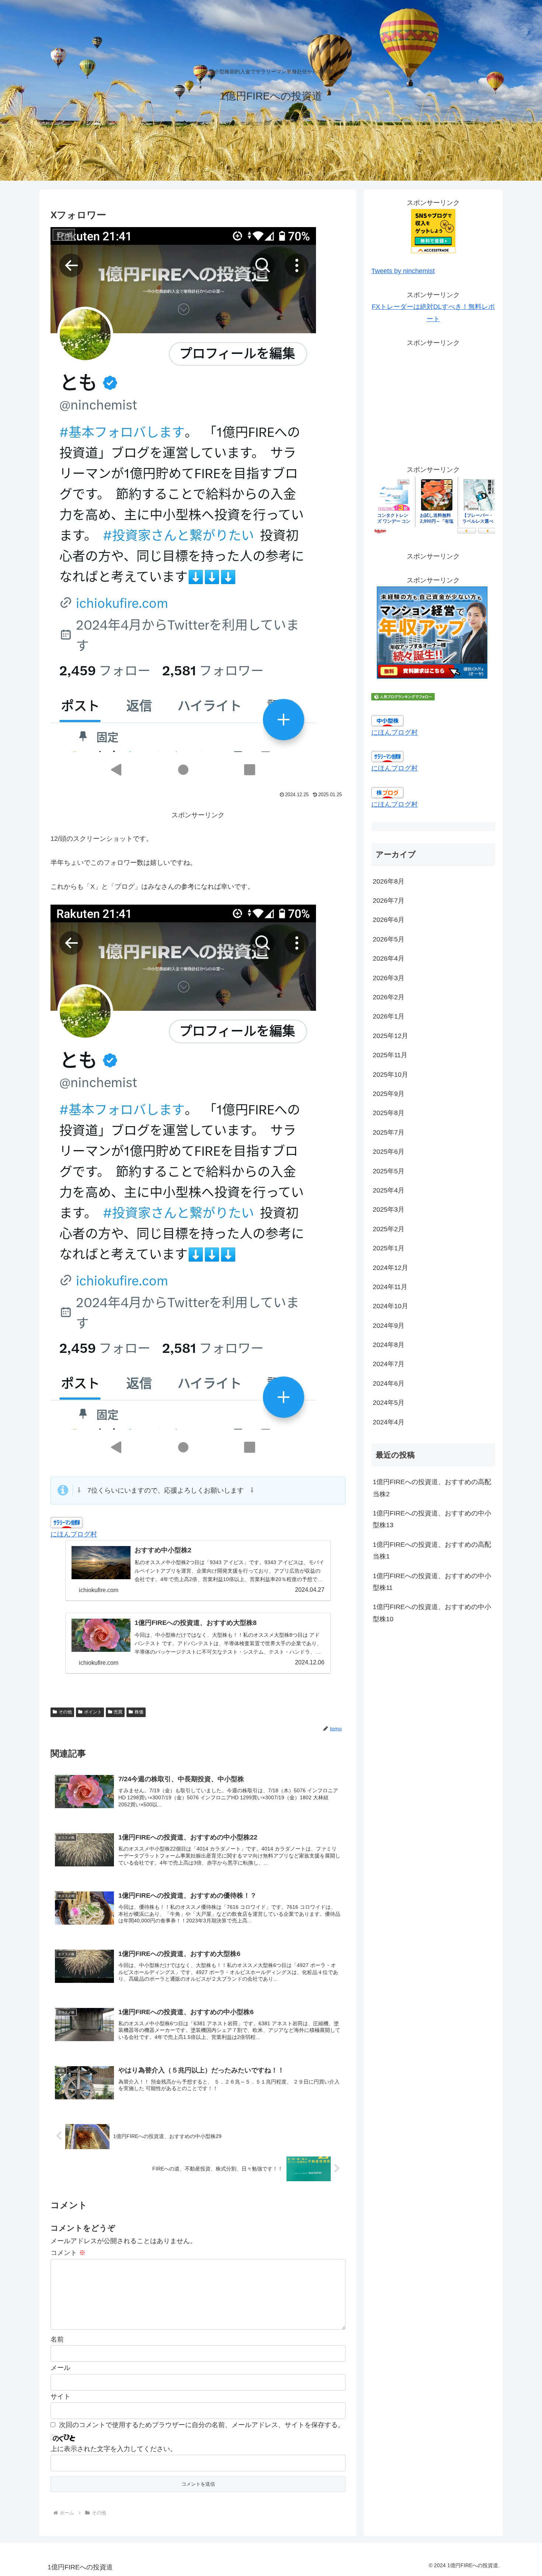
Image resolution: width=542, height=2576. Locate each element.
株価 (139, 1712)
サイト (60, 2396)
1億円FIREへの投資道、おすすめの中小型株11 (432, 1582)
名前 (57, 2339)
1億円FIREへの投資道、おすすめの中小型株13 (432, 1519)
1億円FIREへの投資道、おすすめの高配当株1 (432, 1550)
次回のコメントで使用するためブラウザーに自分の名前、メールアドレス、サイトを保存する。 (202, 2425)
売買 (118, 1712)
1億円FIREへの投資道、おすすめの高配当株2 (432, 1488)
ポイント (93, 1712)
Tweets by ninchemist (403, 271)
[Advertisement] (433, 400)
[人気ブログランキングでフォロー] (403, 696)
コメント (68, 2253)
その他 (65, 1712)
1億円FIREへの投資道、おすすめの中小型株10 (432, 1613)
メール (60, 2368)
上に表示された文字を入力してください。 (114, 2449)
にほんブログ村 (74, 1534)
